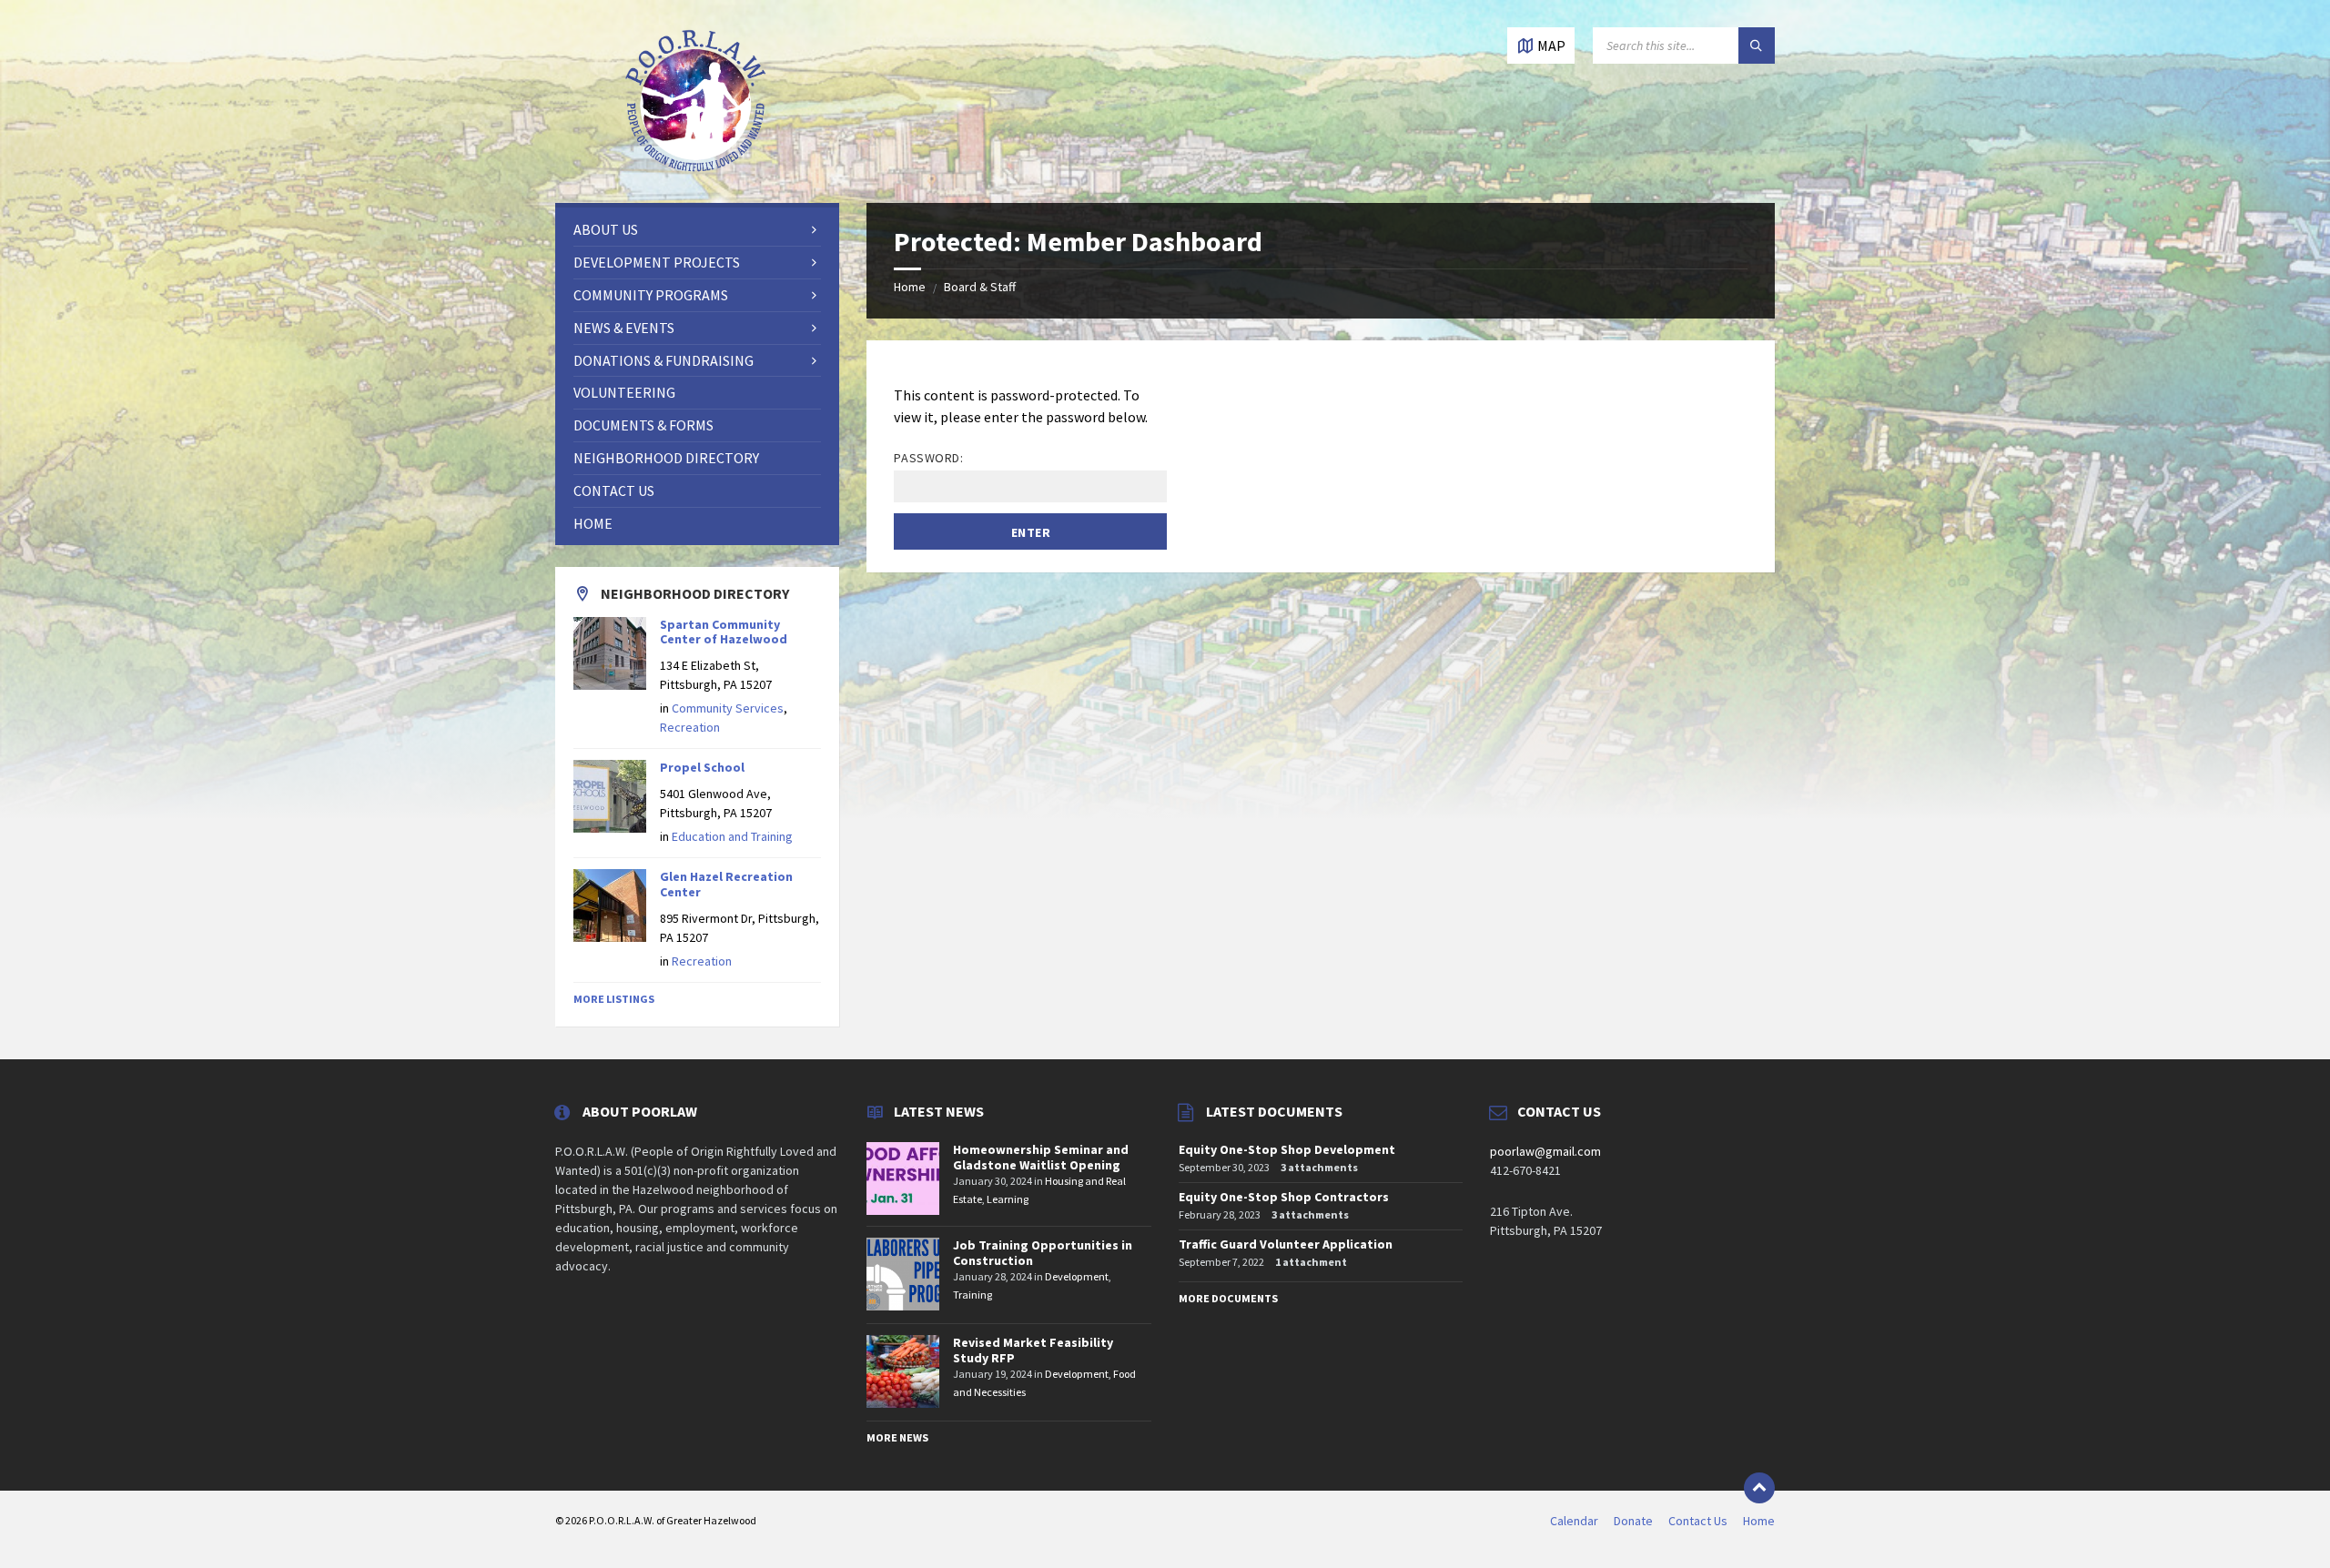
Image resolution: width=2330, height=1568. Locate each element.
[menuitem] (697, 230)
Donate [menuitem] (1633, 1521)
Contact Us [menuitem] (1698, 1521)
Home (910, 287)
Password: (928, 458)
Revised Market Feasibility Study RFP (1033, 1350)
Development (1077, 1276)
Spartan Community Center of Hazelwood (724, 632)
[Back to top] (1759, 1488)
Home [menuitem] (1759, 1521)
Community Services (728, 708)
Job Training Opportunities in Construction (1043, 1253)
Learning (1008, 1199)
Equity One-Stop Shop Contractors (1284, 1197)
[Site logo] (696, 167)
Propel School (702, 767)
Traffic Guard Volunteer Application (1286, 1244)
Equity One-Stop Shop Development (1287, 1149)
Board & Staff (980, 287)
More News (897, 1437)
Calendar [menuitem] (1574, 1521)
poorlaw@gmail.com (1545, 1151)
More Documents (1228, 1298)
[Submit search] (1757, 46)
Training (973, 1295)
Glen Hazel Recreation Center (726, 884)
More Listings (614, 999)
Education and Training (732, 836)
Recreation (690, 727)
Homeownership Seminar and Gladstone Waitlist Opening (1041, 1157)
